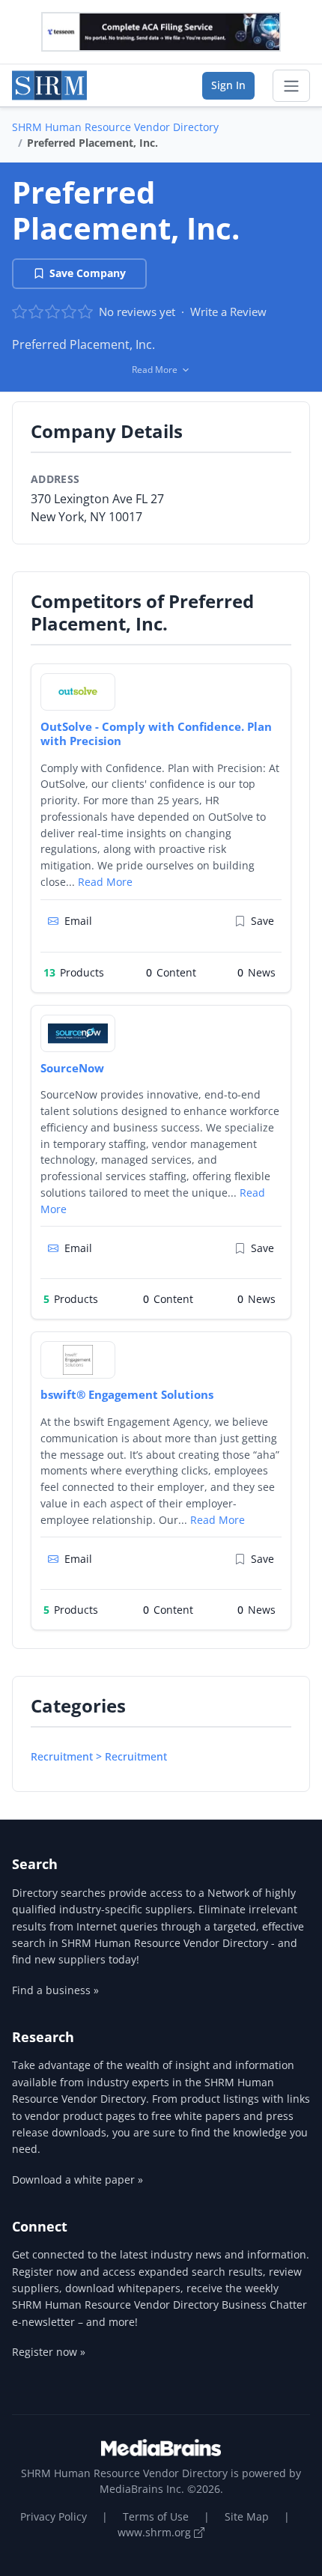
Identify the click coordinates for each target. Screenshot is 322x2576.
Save (262, 921)
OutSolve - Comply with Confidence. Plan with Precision (156, 733)
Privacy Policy (54, 2516)
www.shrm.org (156, 2532)
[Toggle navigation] (291, 86)
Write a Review (228, 312)
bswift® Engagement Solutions (127, 1394)
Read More (105, 882)
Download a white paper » (78, 2179)
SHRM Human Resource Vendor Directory (115, 127)
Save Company (88, 273)
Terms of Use (156, 2516)
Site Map (247, 2516)
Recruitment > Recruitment (99, 1756)
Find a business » (55, 1990)
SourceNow (72, 1068)
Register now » (49, 2352)
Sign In (228, 85)
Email (78, 921)
